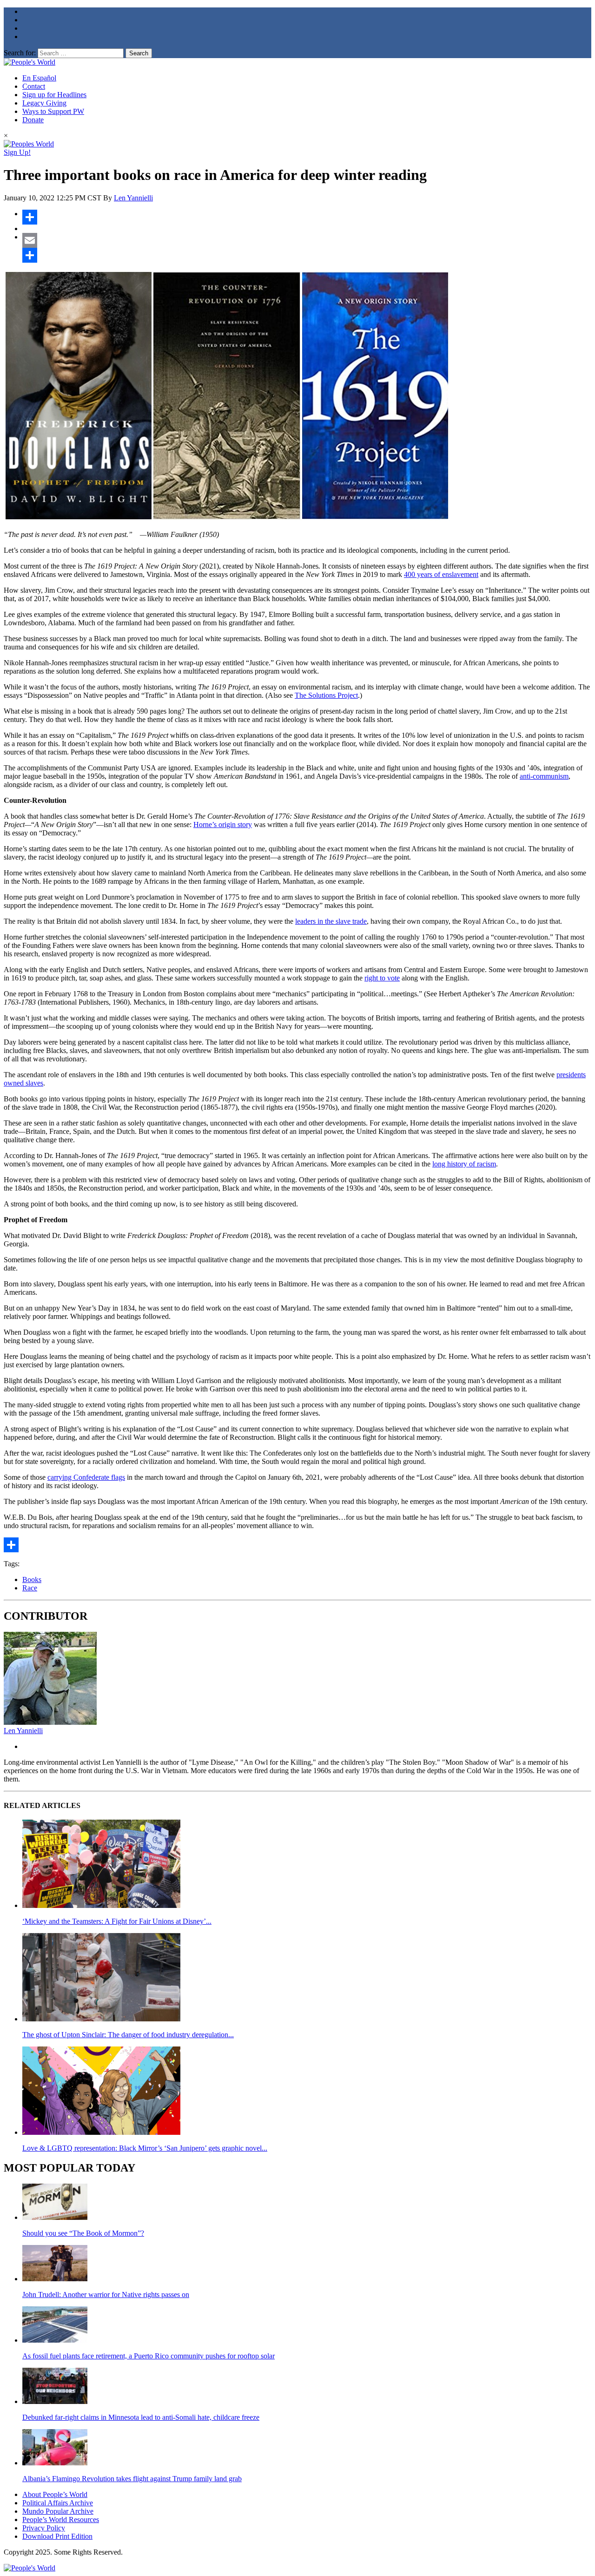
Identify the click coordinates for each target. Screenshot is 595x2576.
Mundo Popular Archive (58, 2511)
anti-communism (544, 776)
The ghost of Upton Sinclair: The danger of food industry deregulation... (128, 2035)
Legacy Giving (44, 103)
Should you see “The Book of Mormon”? (83, 2233)
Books (32, 1579)
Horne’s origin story (223, 824)
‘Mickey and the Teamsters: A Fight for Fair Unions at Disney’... (117, 1921)
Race (30, 1588)
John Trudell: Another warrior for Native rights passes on (106, 2295)
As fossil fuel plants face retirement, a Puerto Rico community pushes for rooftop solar (149, 2356)
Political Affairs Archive (58, 2503)
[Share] (307, 217)
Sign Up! (17, 152)
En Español (39, 78)
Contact (34, 86)
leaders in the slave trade (331, 921)
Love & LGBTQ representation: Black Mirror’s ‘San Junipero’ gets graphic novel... (145, 2148)
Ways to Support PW (53, 111)
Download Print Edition (57, 2536)
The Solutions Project (326, 695)
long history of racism (464, 1164)
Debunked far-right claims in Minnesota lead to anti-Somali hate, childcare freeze (141, 2417)
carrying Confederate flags (86, 1477)
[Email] (307, 240)
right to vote (382, 978)
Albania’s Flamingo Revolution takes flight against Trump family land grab (132, 2479)
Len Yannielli (133, 198)
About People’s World (55, 2494)
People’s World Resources (61, 2520)
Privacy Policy (44, 2528)
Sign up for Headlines (54, 95)
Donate (33, 120)
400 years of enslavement (441, 574)
